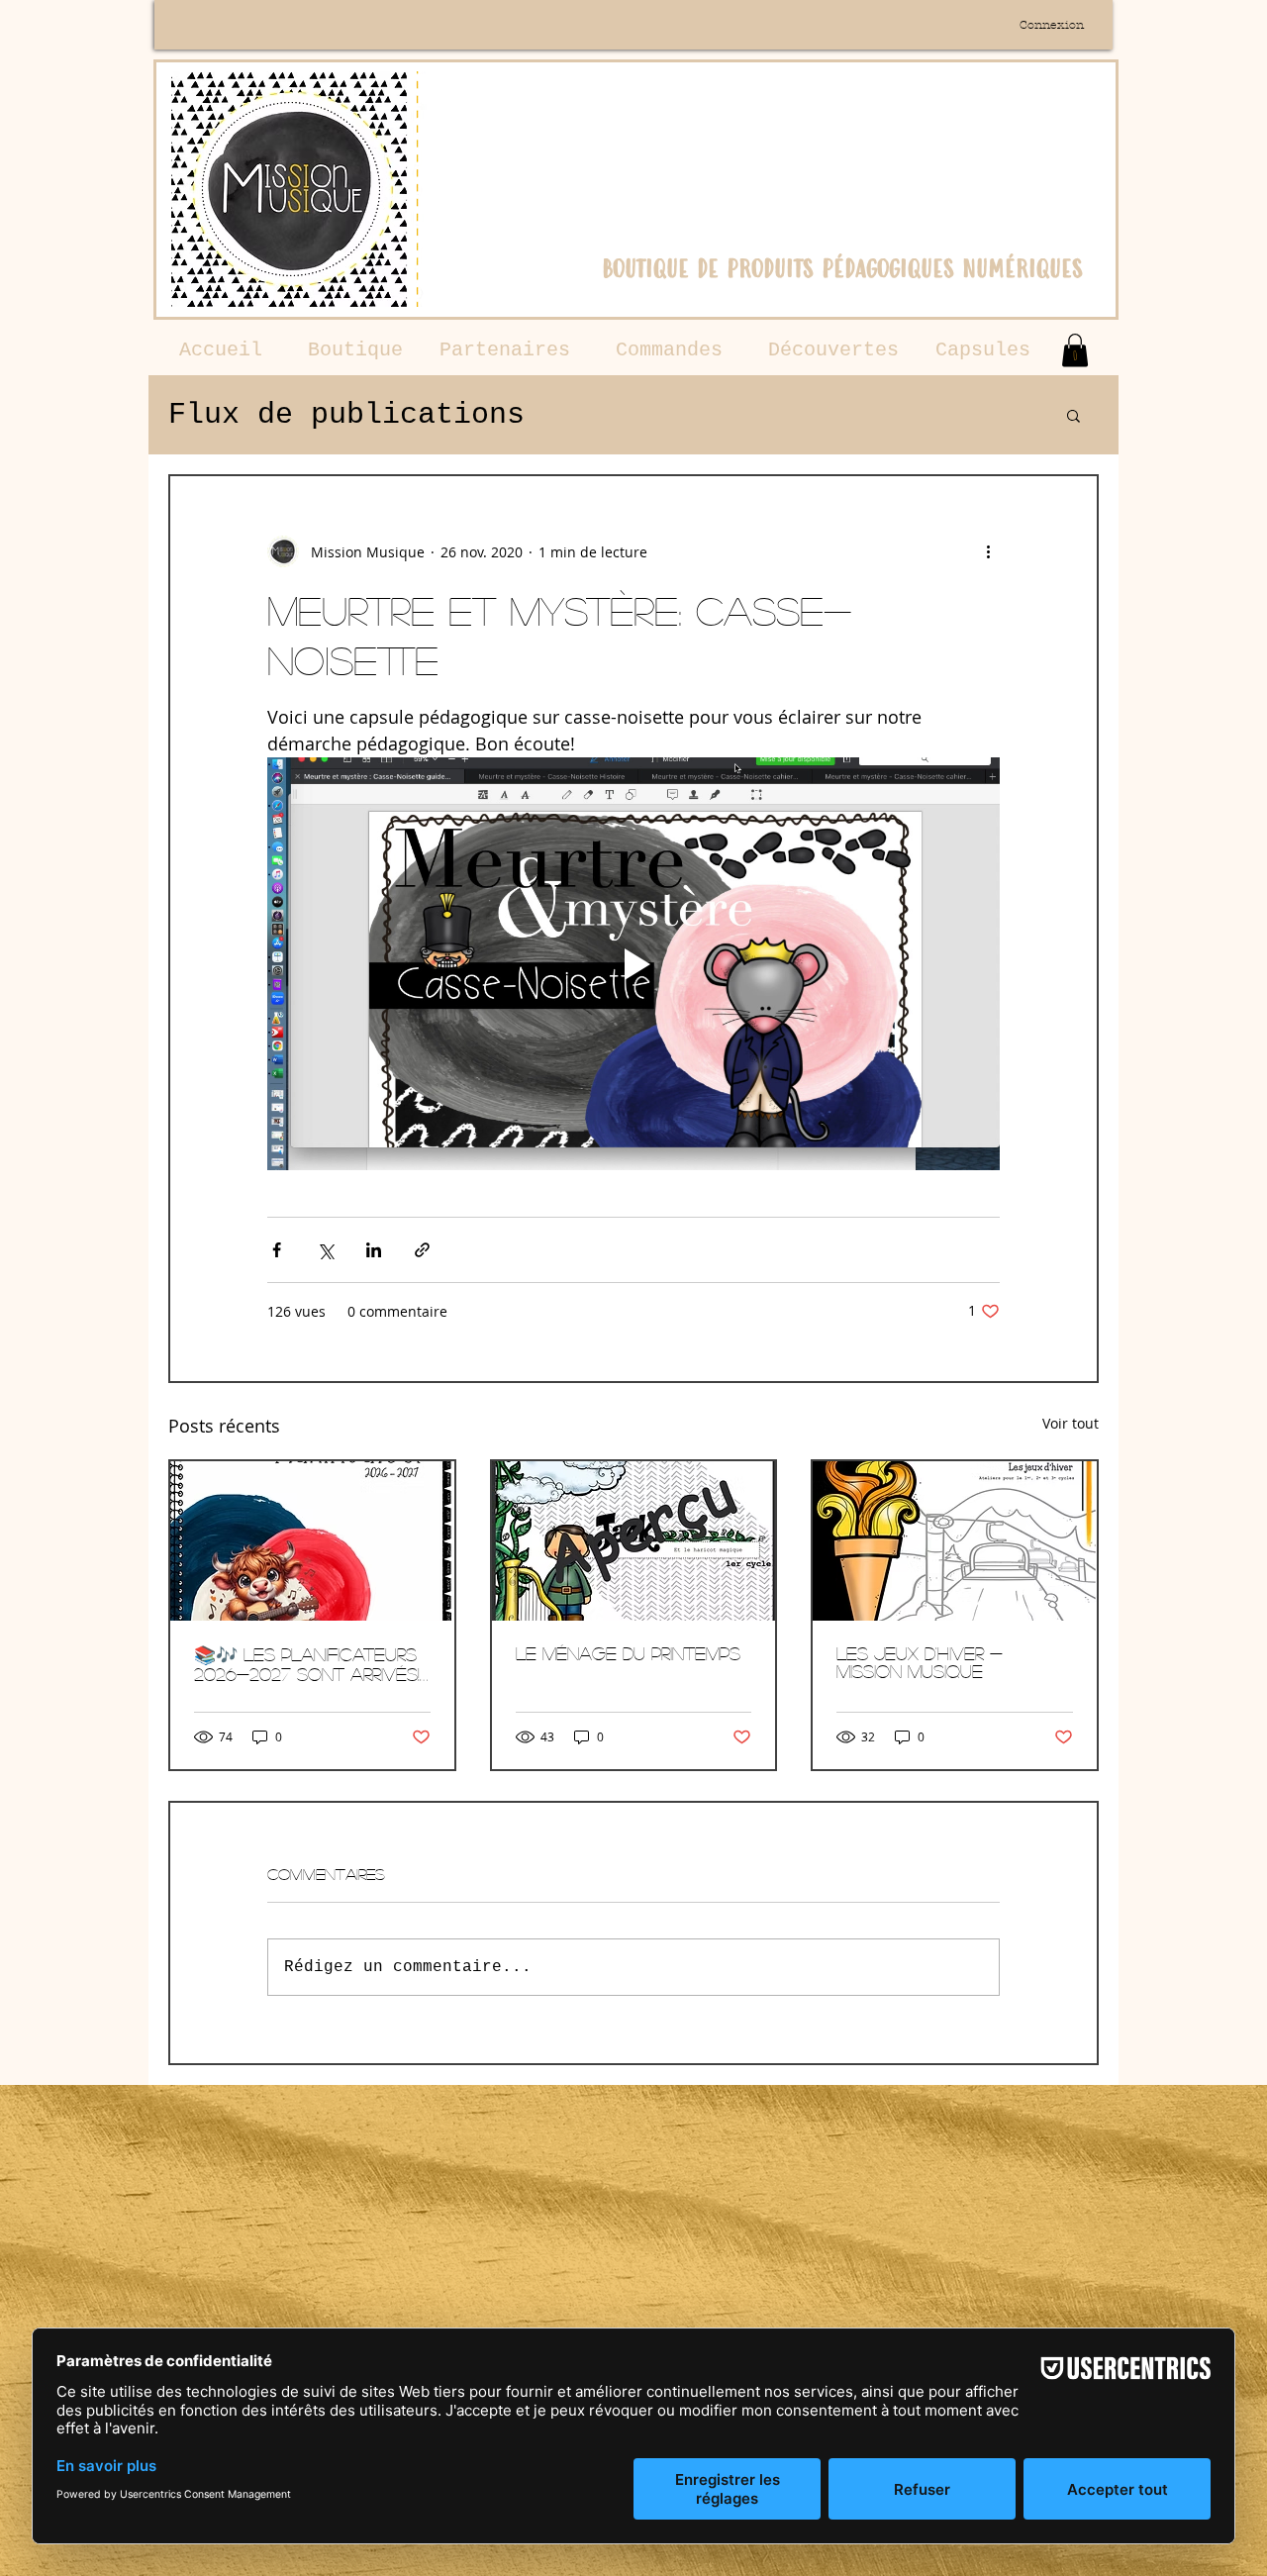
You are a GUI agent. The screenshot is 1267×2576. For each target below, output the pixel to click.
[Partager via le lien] (422, 1250)
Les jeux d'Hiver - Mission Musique (920, 1662)
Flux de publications (346, 415)
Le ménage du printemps (628, 1653)
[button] (1075, 350)
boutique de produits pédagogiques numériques (842, 268)
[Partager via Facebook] (277, 1250)
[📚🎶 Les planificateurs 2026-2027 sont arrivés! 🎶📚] (312, 1541)
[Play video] (633, 963)
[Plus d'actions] (988, 551)
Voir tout (1071, 1423)
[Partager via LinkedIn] (374, 1250)
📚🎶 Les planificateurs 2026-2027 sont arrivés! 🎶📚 (307, 1664)
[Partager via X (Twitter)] (325, 1250)
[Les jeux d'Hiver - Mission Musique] (955, 1541)
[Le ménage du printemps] (634, 1541)
